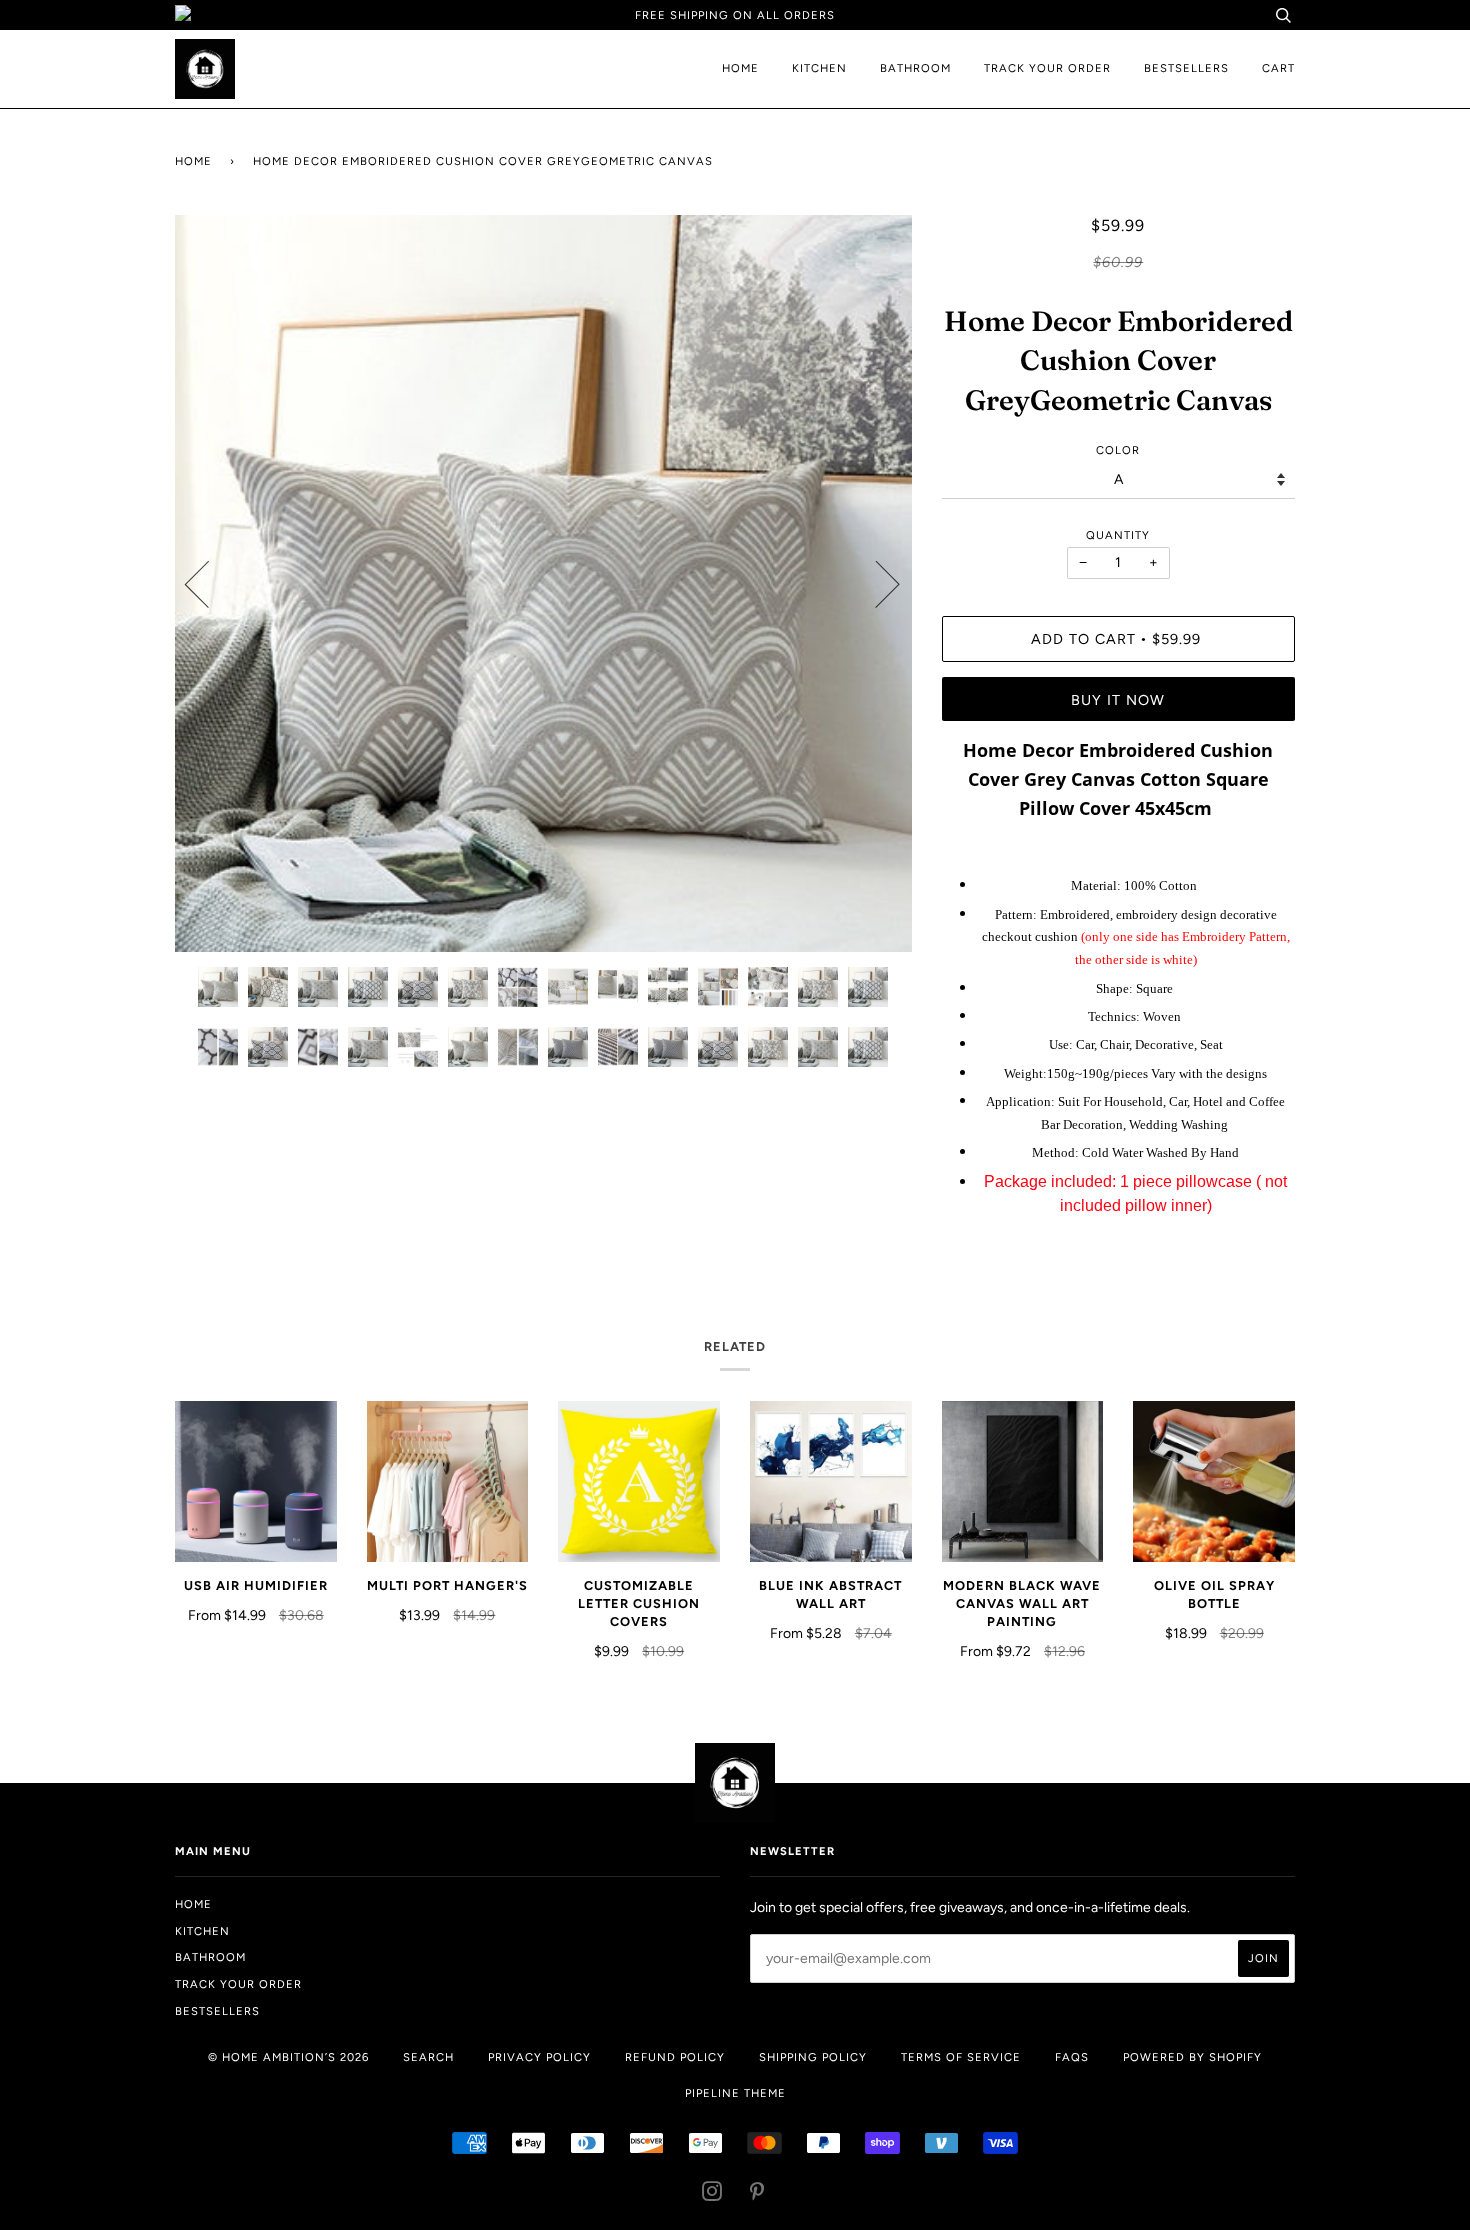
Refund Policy (675, 2057)
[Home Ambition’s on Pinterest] (757, 2195)
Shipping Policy (813, 2057)
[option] (543, 583)
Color (1118, 450)
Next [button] (875, 583)
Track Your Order (1047, 68)
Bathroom (915, 68)
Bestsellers (1186, 68)
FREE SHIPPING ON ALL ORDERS (735, 15)
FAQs (1072, 2057)
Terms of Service (961, 2057)
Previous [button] (209, 583)
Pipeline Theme (735, 2093)
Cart (1278, 68)
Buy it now (1118, 700)
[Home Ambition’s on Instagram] (712, 2195)
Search (428, 2057)
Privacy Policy (539, 2057)
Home (740, 68)
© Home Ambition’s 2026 (288, 2057)
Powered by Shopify (1192, 2057)
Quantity (1118, 535)
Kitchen (819, 68)
